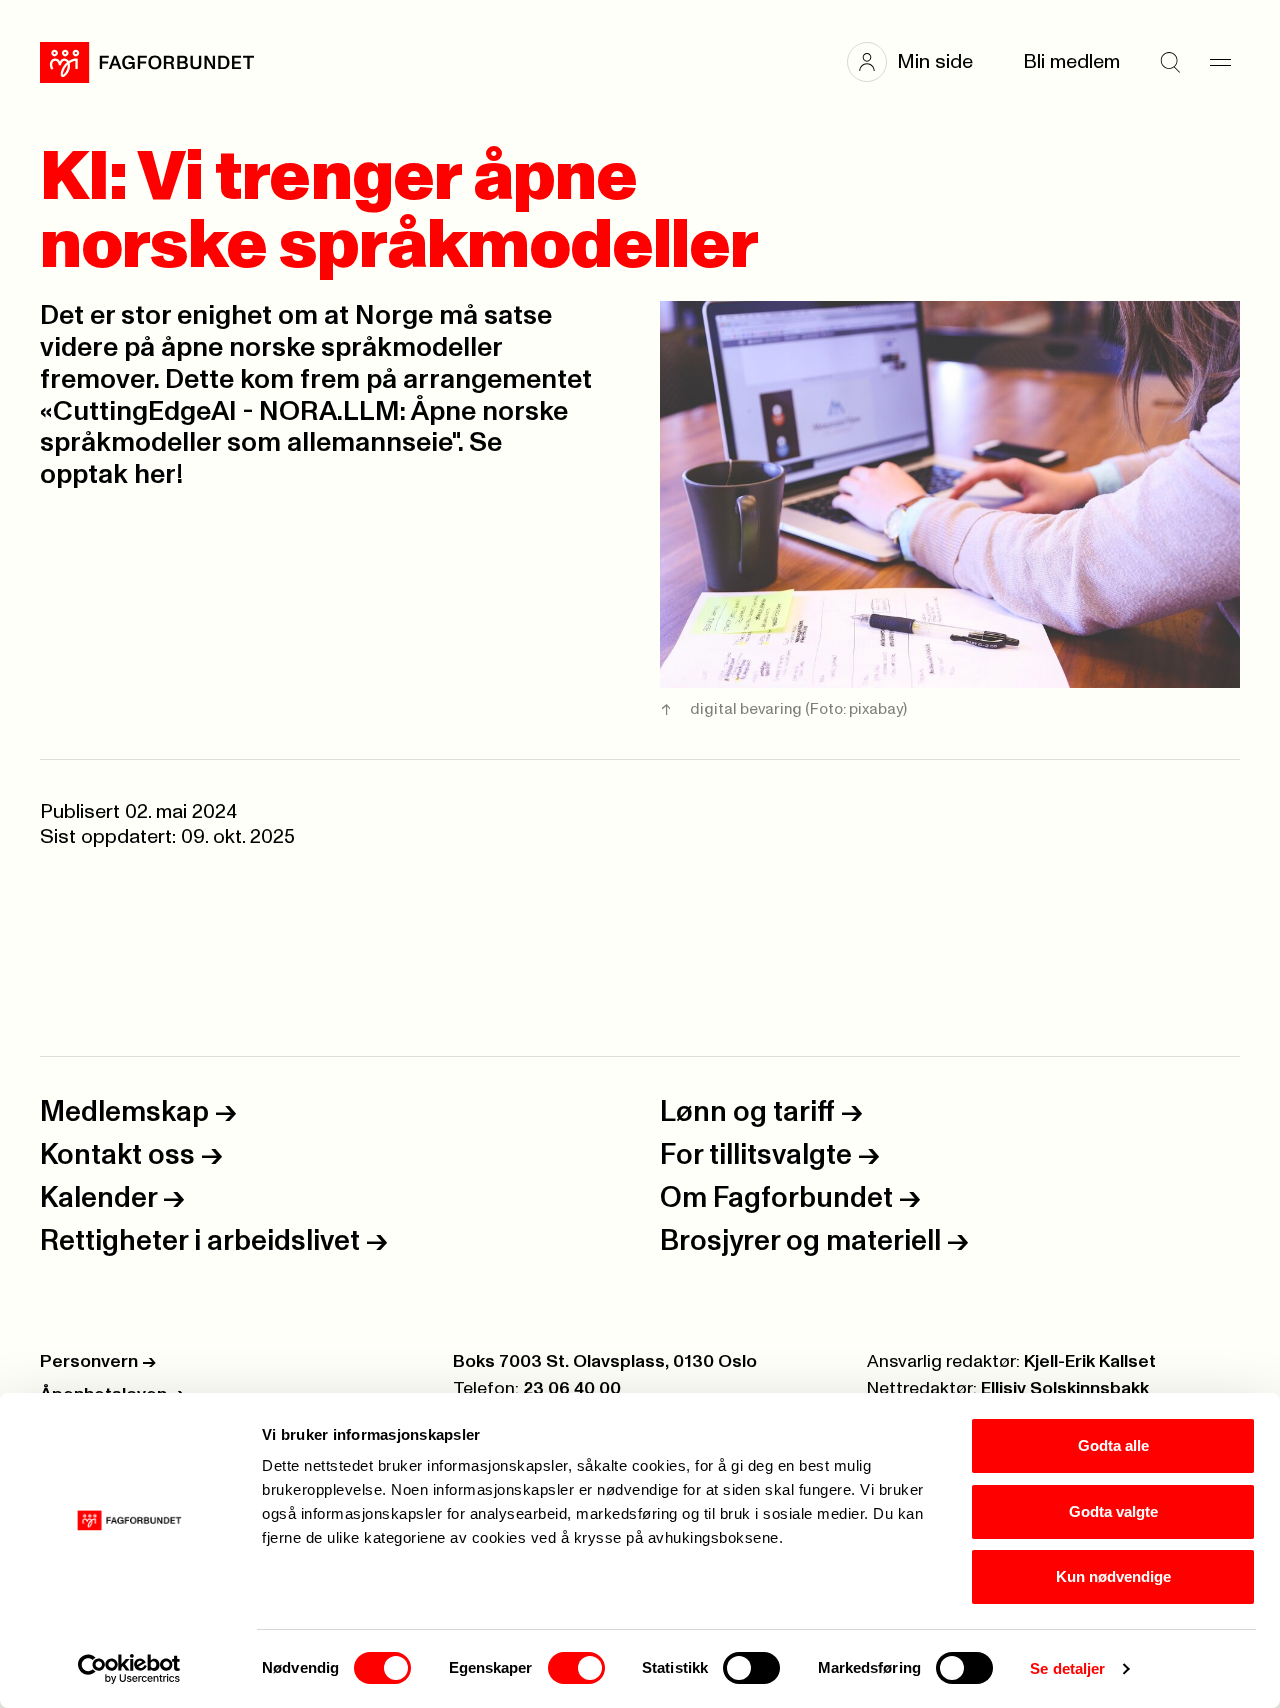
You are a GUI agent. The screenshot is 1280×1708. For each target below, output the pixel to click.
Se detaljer (1067, 1668)
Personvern (98, 1362)
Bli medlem (1071, 62)
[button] (920, 62)
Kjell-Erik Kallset (1090, 1362)
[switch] (576, 1668)
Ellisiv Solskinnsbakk (1065, 1389)
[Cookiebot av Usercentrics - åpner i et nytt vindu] (129, 1669)
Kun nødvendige (1113, 1576)
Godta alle (1113, 1445)
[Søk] (1170, 62)
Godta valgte (1113, 1511)
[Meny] (1220, 62)
